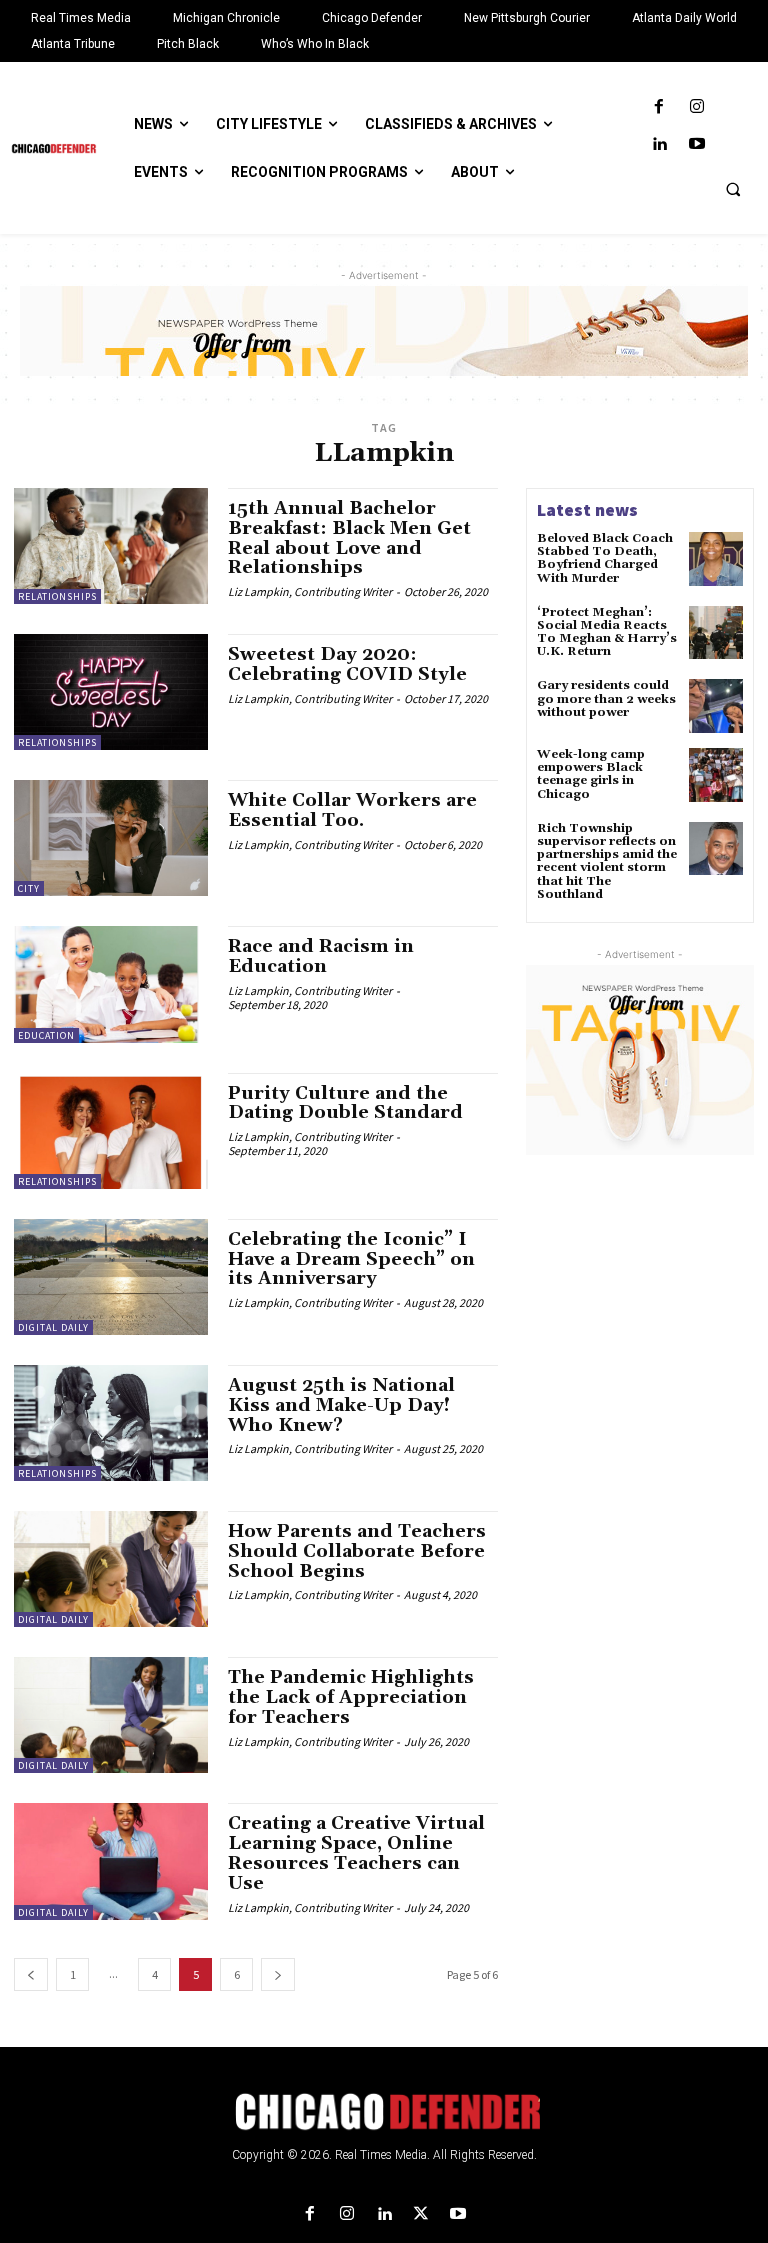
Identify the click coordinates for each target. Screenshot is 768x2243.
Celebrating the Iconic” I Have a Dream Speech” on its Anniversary (351, 1259)
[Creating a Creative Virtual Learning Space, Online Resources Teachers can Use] (111, 1861)
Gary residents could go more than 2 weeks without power (606, 698)
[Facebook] (659, 107)
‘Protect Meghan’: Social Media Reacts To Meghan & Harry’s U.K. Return (607, 632)
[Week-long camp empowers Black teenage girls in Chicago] (716, 775)
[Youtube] (696, 144)
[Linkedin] (659, 144)
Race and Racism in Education (321, 956)
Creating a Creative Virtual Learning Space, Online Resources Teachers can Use (356, 1853)
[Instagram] (696, 107)
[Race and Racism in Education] (111, 984)
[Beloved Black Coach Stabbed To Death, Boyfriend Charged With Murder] (716, 559)
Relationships (57, 596)
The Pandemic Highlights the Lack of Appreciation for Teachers (351, 1697)
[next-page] (278, 1974)
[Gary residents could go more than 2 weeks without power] (716, 706)
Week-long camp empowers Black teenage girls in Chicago (591, 774)
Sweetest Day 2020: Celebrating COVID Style (347, 664)
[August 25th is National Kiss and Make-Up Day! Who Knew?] (111, 1423)
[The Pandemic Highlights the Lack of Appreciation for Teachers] (111, 1715)
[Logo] (384, 2112)
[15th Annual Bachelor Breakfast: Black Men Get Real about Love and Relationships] (111, 546)
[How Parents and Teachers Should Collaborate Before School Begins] (111, 1569)
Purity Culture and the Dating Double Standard (345, 1103)
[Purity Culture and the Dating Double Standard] (111, 1131)
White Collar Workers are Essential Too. (352, 810)
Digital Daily (53, 1327)
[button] (733, 189)
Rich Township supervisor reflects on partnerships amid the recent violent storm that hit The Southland (607, 861)
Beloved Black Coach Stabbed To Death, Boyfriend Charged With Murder (605, 558)
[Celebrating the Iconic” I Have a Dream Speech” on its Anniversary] (111, 1277)
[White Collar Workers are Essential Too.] (111, 838)
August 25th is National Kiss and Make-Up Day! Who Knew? (341, 1405)
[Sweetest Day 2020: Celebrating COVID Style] (111, 692)
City (29, 888)
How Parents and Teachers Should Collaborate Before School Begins (357, 1551)
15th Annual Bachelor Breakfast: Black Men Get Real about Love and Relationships (349, 538)
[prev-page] (31, 1974)
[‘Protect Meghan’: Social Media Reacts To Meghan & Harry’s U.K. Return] (716, 633)
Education (46, 1035)
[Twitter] (421, 2214)
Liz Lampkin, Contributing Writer (310, 591)
